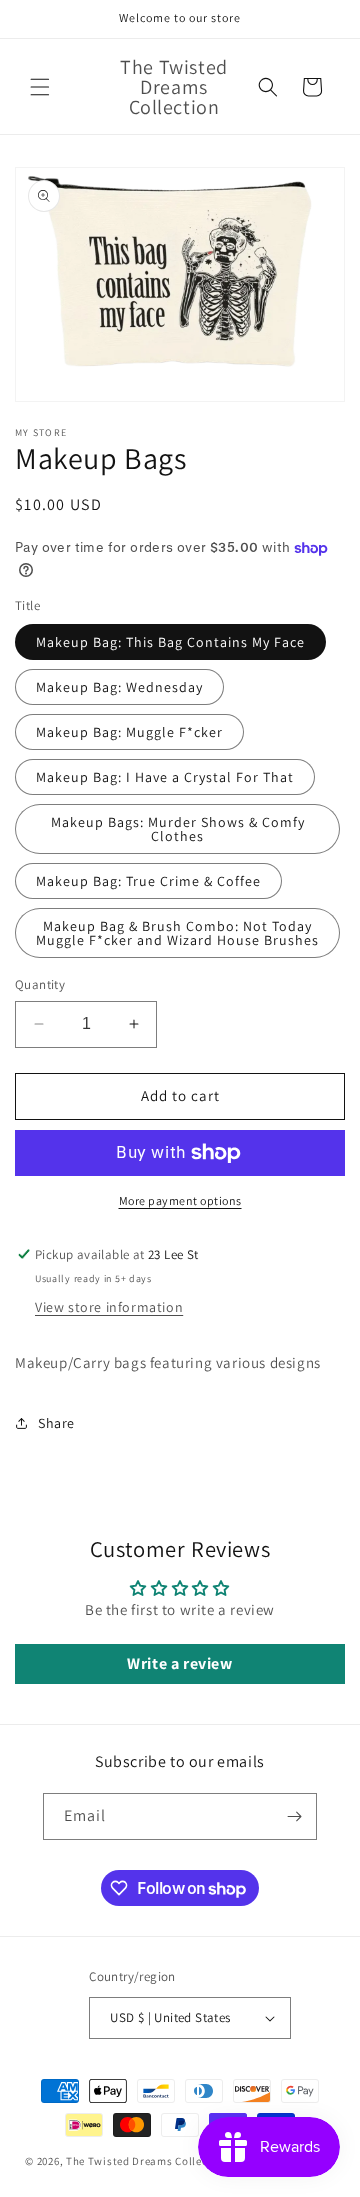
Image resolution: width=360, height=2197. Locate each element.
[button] (40, 87)
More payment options (180, 1200)
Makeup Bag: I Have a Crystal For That (165, 777)
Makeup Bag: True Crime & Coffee (148, 881)
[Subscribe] (294, 1816)
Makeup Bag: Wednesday (119, 687)
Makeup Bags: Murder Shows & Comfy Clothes (178, 829)
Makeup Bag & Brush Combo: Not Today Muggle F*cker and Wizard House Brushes (177, 933)
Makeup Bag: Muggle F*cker (129, 732)
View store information (109, 1307)
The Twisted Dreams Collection (147, 2161)
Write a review (179, 1663)
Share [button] (56, 1423)
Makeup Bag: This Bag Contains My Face (170, 642)
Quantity (40, 984)
